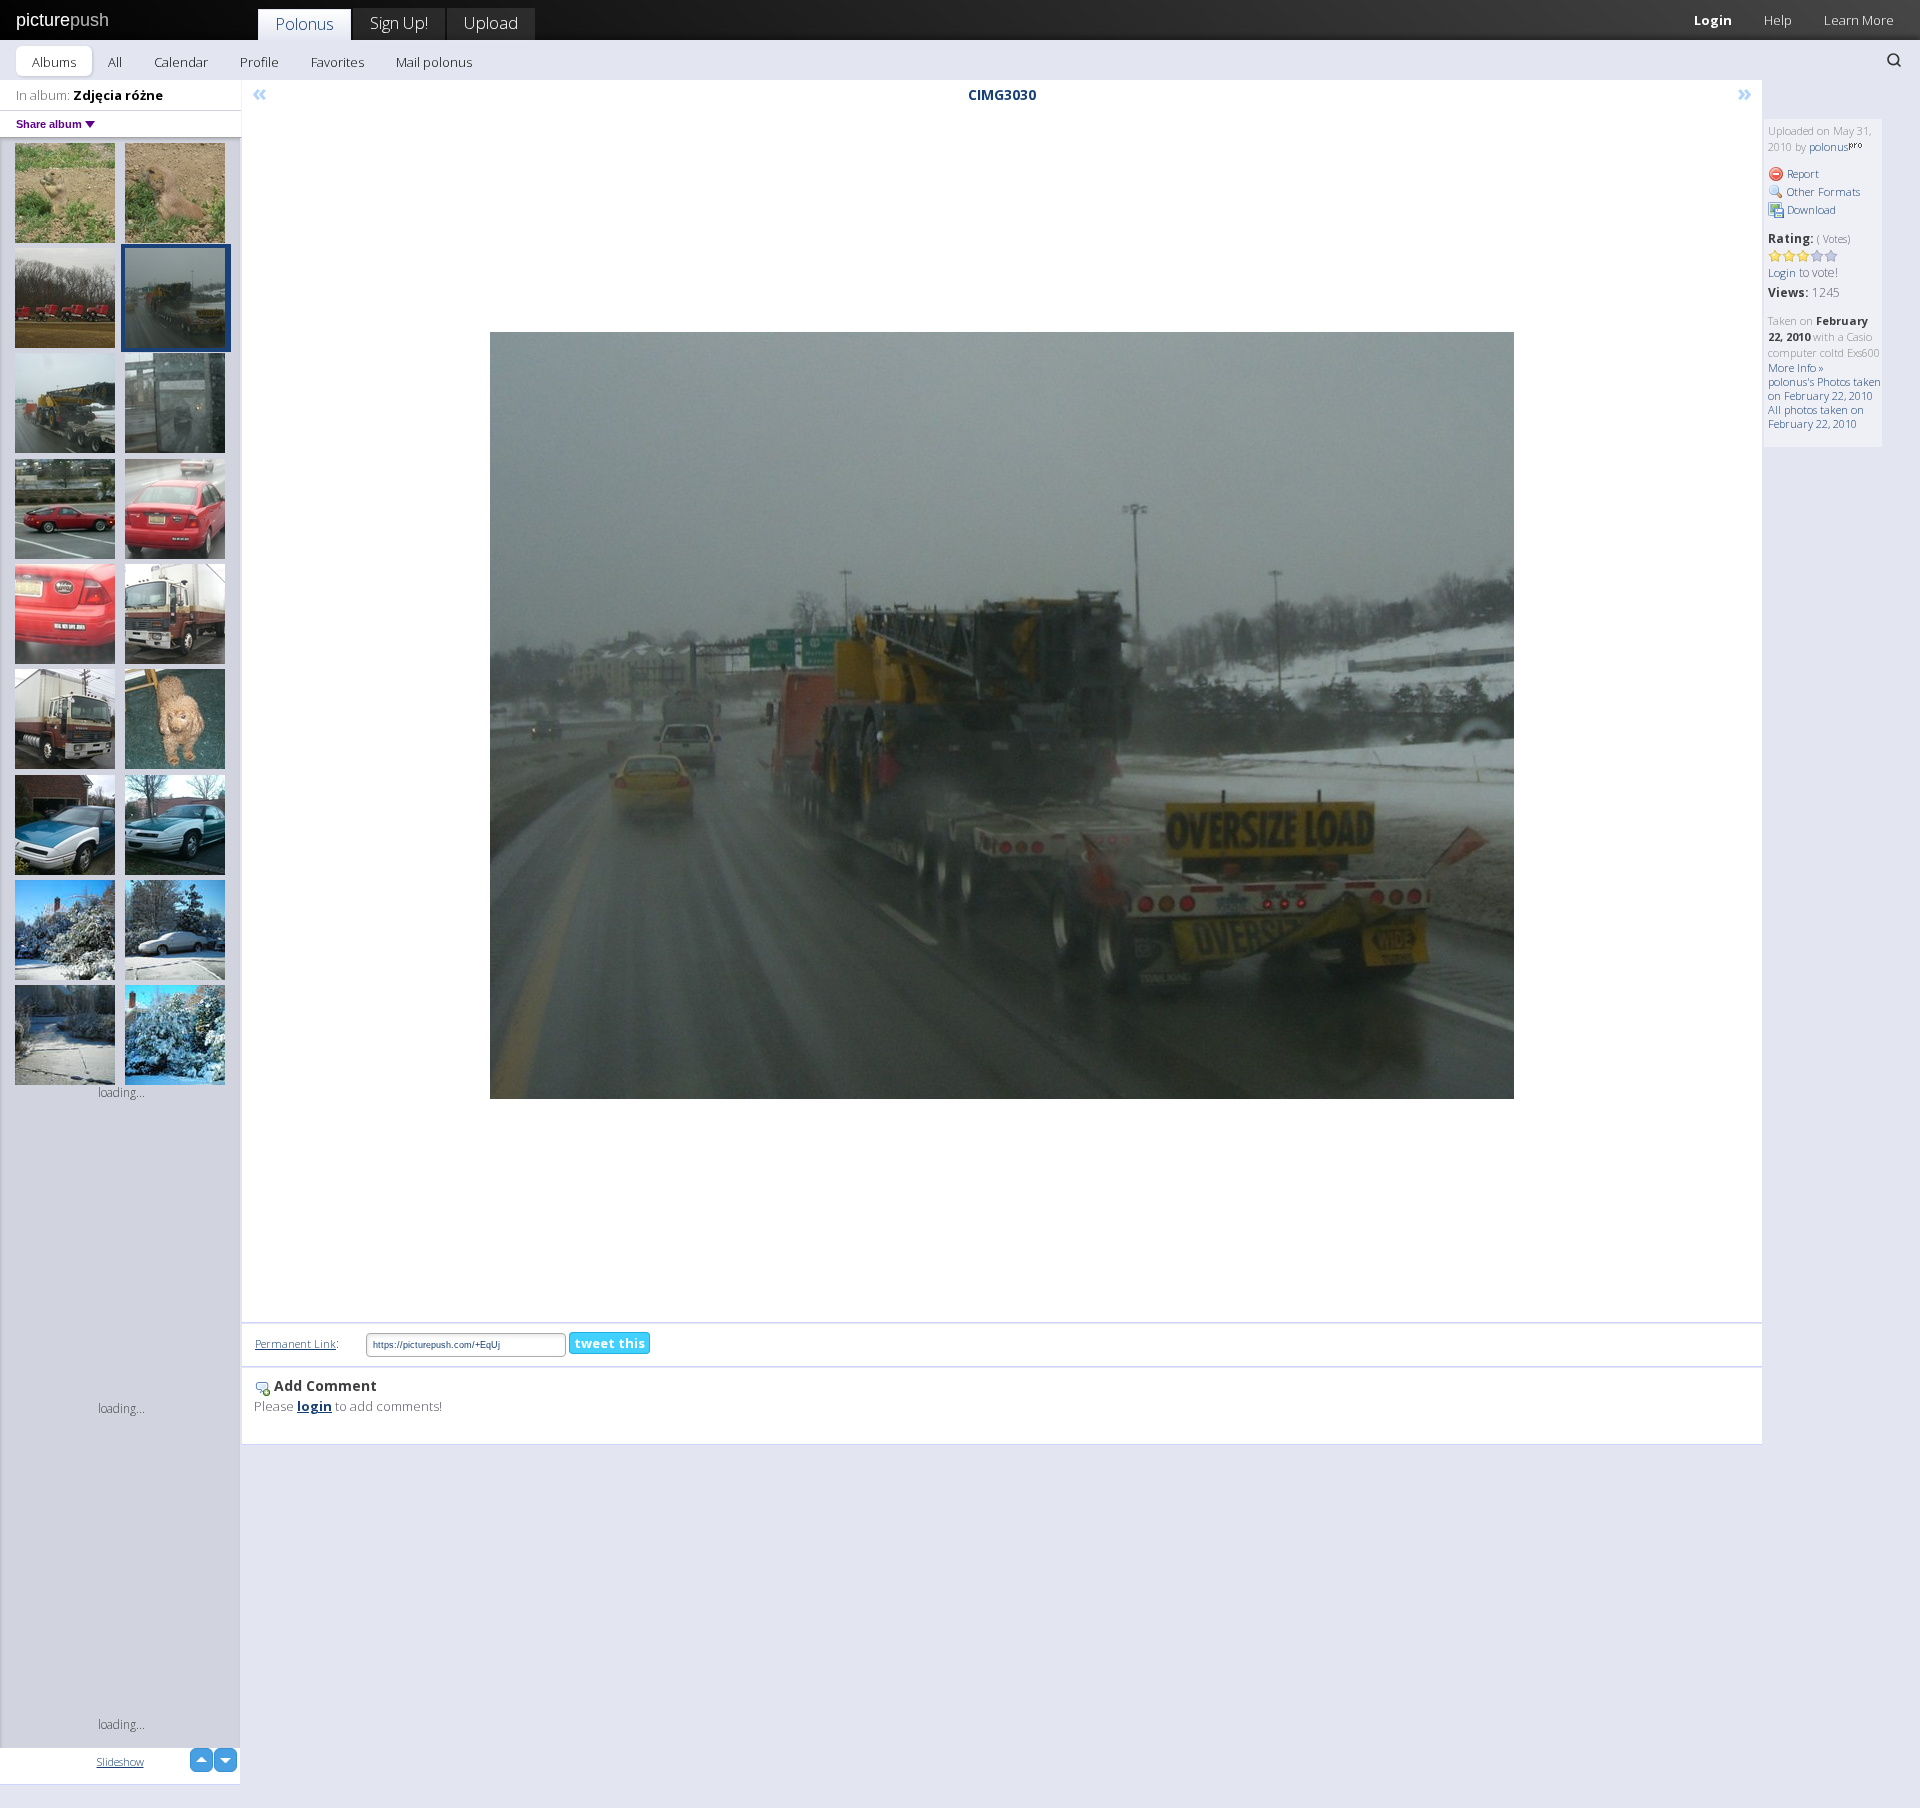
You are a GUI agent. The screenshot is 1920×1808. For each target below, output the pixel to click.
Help (1778, 20)
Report (1801, 173)
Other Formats (1822, 191)
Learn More (1859, 20)
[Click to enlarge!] (1002, 715)
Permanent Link (295, 1343)
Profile (259, 62)
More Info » (1796, 367)
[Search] (1894, 60)
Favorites (337, 62)
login (314, 1406)
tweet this (609, 1343)
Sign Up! (399, 22)
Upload (491, 22)
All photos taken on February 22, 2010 (1816, 416)
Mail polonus (434, 62)
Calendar (181, 62)
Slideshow (120, 1761)
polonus (1828, 146)
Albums (54, 62)
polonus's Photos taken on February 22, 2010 (1824, 388)
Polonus (304, 23)
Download (1810, 209)
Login (1713, 20)
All (115, 62)
